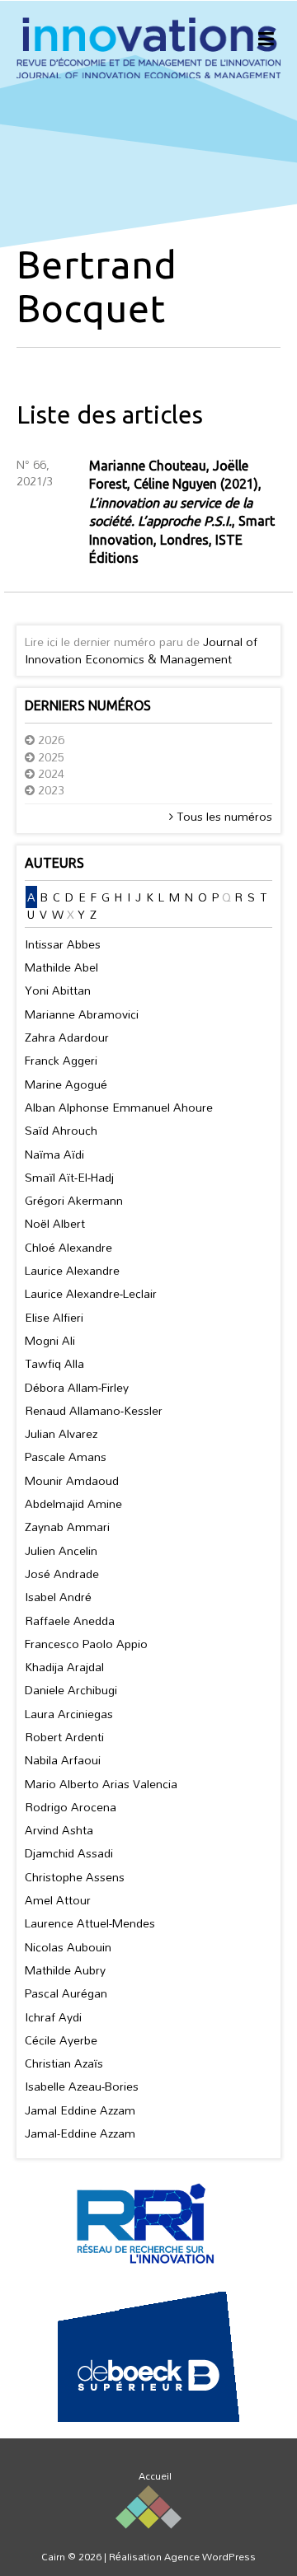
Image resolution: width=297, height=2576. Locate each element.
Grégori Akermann (74, 1200)
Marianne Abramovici (82, 1014)
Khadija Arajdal (64, 1667)
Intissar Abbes (63, 944)
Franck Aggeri (61, 1060)
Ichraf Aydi (53, 2017)
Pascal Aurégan (66, 1993)
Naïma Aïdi (54, 1154)
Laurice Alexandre (72, 1270)
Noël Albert (55, 1223)
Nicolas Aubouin (68, 1947)
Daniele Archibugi (71, 1690)
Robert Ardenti (64, 1737)
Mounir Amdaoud (72, 1480)
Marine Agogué (66, 1084)
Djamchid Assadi (69, 1853)
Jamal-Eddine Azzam (80, 2133)
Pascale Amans (66, 1457)
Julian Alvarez (61, 1433)
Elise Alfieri (54, 1317)
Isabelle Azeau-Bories (82, 2086)
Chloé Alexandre (68, 1247)
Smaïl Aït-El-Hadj (69, 1177)
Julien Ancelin (61, 1550)
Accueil (155, 2475)
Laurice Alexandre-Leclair (91, 1293)
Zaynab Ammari (67, 1527)
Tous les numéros (223, 816)
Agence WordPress (210, 2556)
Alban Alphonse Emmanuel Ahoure (119, 1107)
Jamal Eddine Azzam (80, 2110)
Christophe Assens (75, 1877)
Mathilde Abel (61, 967)
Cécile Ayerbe (61, 2040)
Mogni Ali (50, 1340)
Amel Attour (58, 1900)
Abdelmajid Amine (73, 1503)
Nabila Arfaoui (63, 1760)
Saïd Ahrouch (61, 1130)
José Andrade (62, 1574)
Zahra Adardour (67, 1037)
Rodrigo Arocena (71, 1807)
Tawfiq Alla (54, 1363)
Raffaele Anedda (70, 1621)
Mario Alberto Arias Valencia (101, 1784)
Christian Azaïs (64, 2063)
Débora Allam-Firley (77, 1387)
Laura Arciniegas (69, 1714)
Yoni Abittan (58, 990)
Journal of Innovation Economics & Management (141, 650)
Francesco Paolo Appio (86, 1644)
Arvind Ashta (59, 1830)
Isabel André (58, 1597)
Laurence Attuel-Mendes (90, 1923)
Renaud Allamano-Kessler (94, 1410)
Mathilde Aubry (65, 1970)
